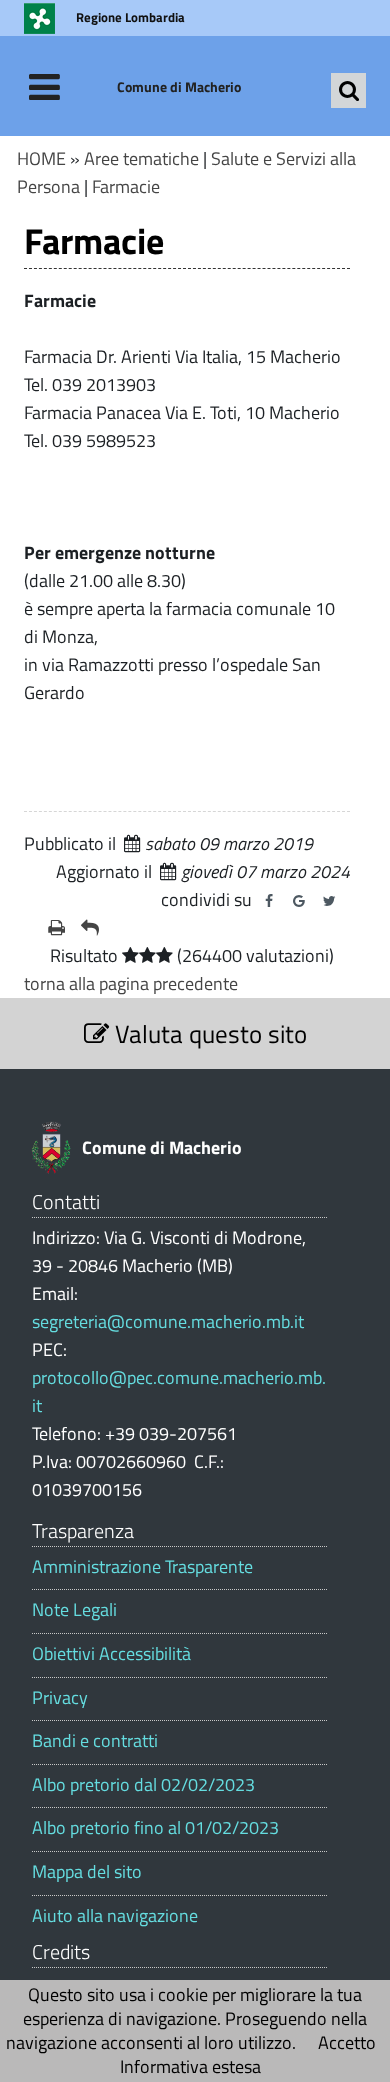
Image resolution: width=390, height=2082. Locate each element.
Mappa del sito (87, 1872)
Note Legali (74, 1610)
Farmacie (126, 186)
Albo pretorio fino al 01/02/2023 (155, 1828)
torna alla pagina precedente (131, 983)
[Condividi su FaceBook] (269, 901)
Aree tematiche (141, 158)
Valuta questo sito (208, 1033)
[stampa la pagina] (56, 928)
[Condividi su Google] (299, 901)
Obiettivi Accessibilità (111, 1654)
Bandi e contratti (95, 1741)
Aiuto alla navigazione (115, 1916)
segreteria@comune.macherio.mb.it (168, 1321)
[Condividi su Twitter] (329, 901)
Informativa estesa (190, 2066)
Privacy (60, 1698)
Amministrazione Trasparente (142, 1567)
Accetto (347, 2042)
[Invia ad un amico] (90, 928)
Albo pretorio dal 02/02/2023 (143, 1785)
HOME (41, 158)
